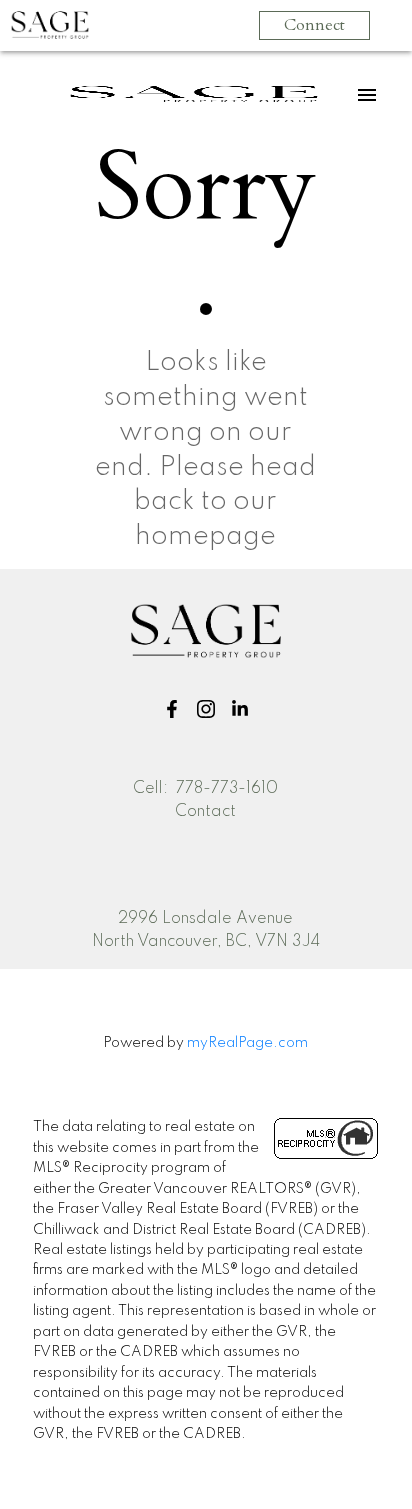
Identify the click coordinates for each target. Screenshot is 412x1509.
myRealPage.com (247, 1043)
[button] (172, 709)
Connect (314, 25)
